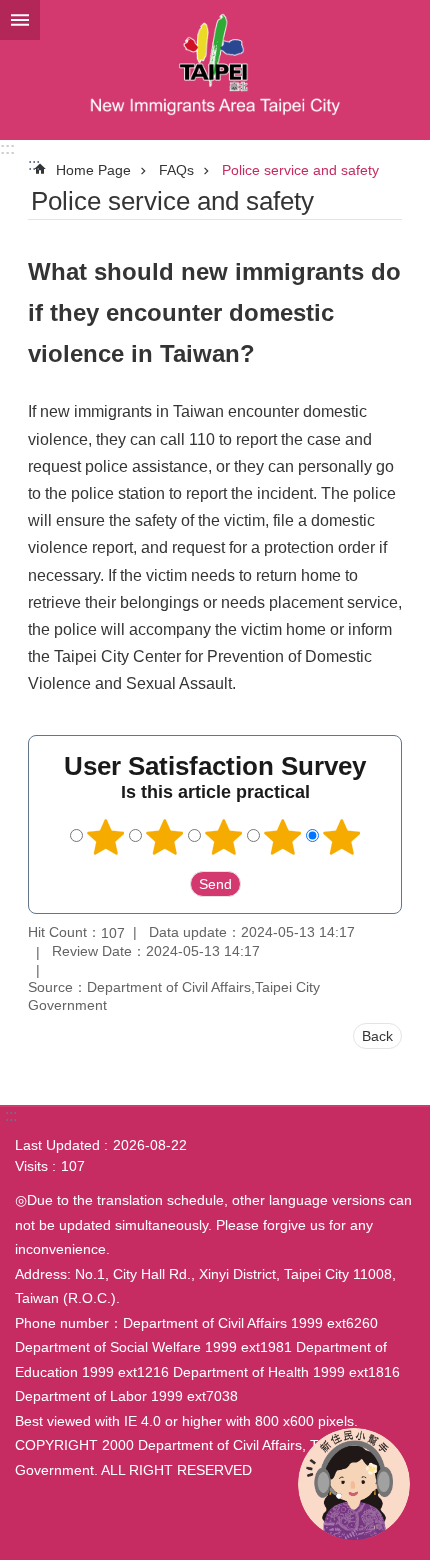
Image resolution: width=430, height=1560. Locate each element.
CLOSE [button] (20, 20)
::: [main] (34, 164)
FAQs (176, 170)
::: (7, 148)
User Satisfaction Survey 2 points (165, 837)
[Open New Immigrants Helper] (354, 1484)
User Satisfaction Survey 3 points (224, 837)
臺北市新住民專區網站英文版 (215, 70)
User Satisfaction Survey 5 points (342, 837)
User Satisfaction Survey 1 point (106, 837)
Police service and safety (300, 170)
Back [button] (377, 1036)
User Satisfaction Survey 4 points (283, 837)
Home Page (93, 170)
